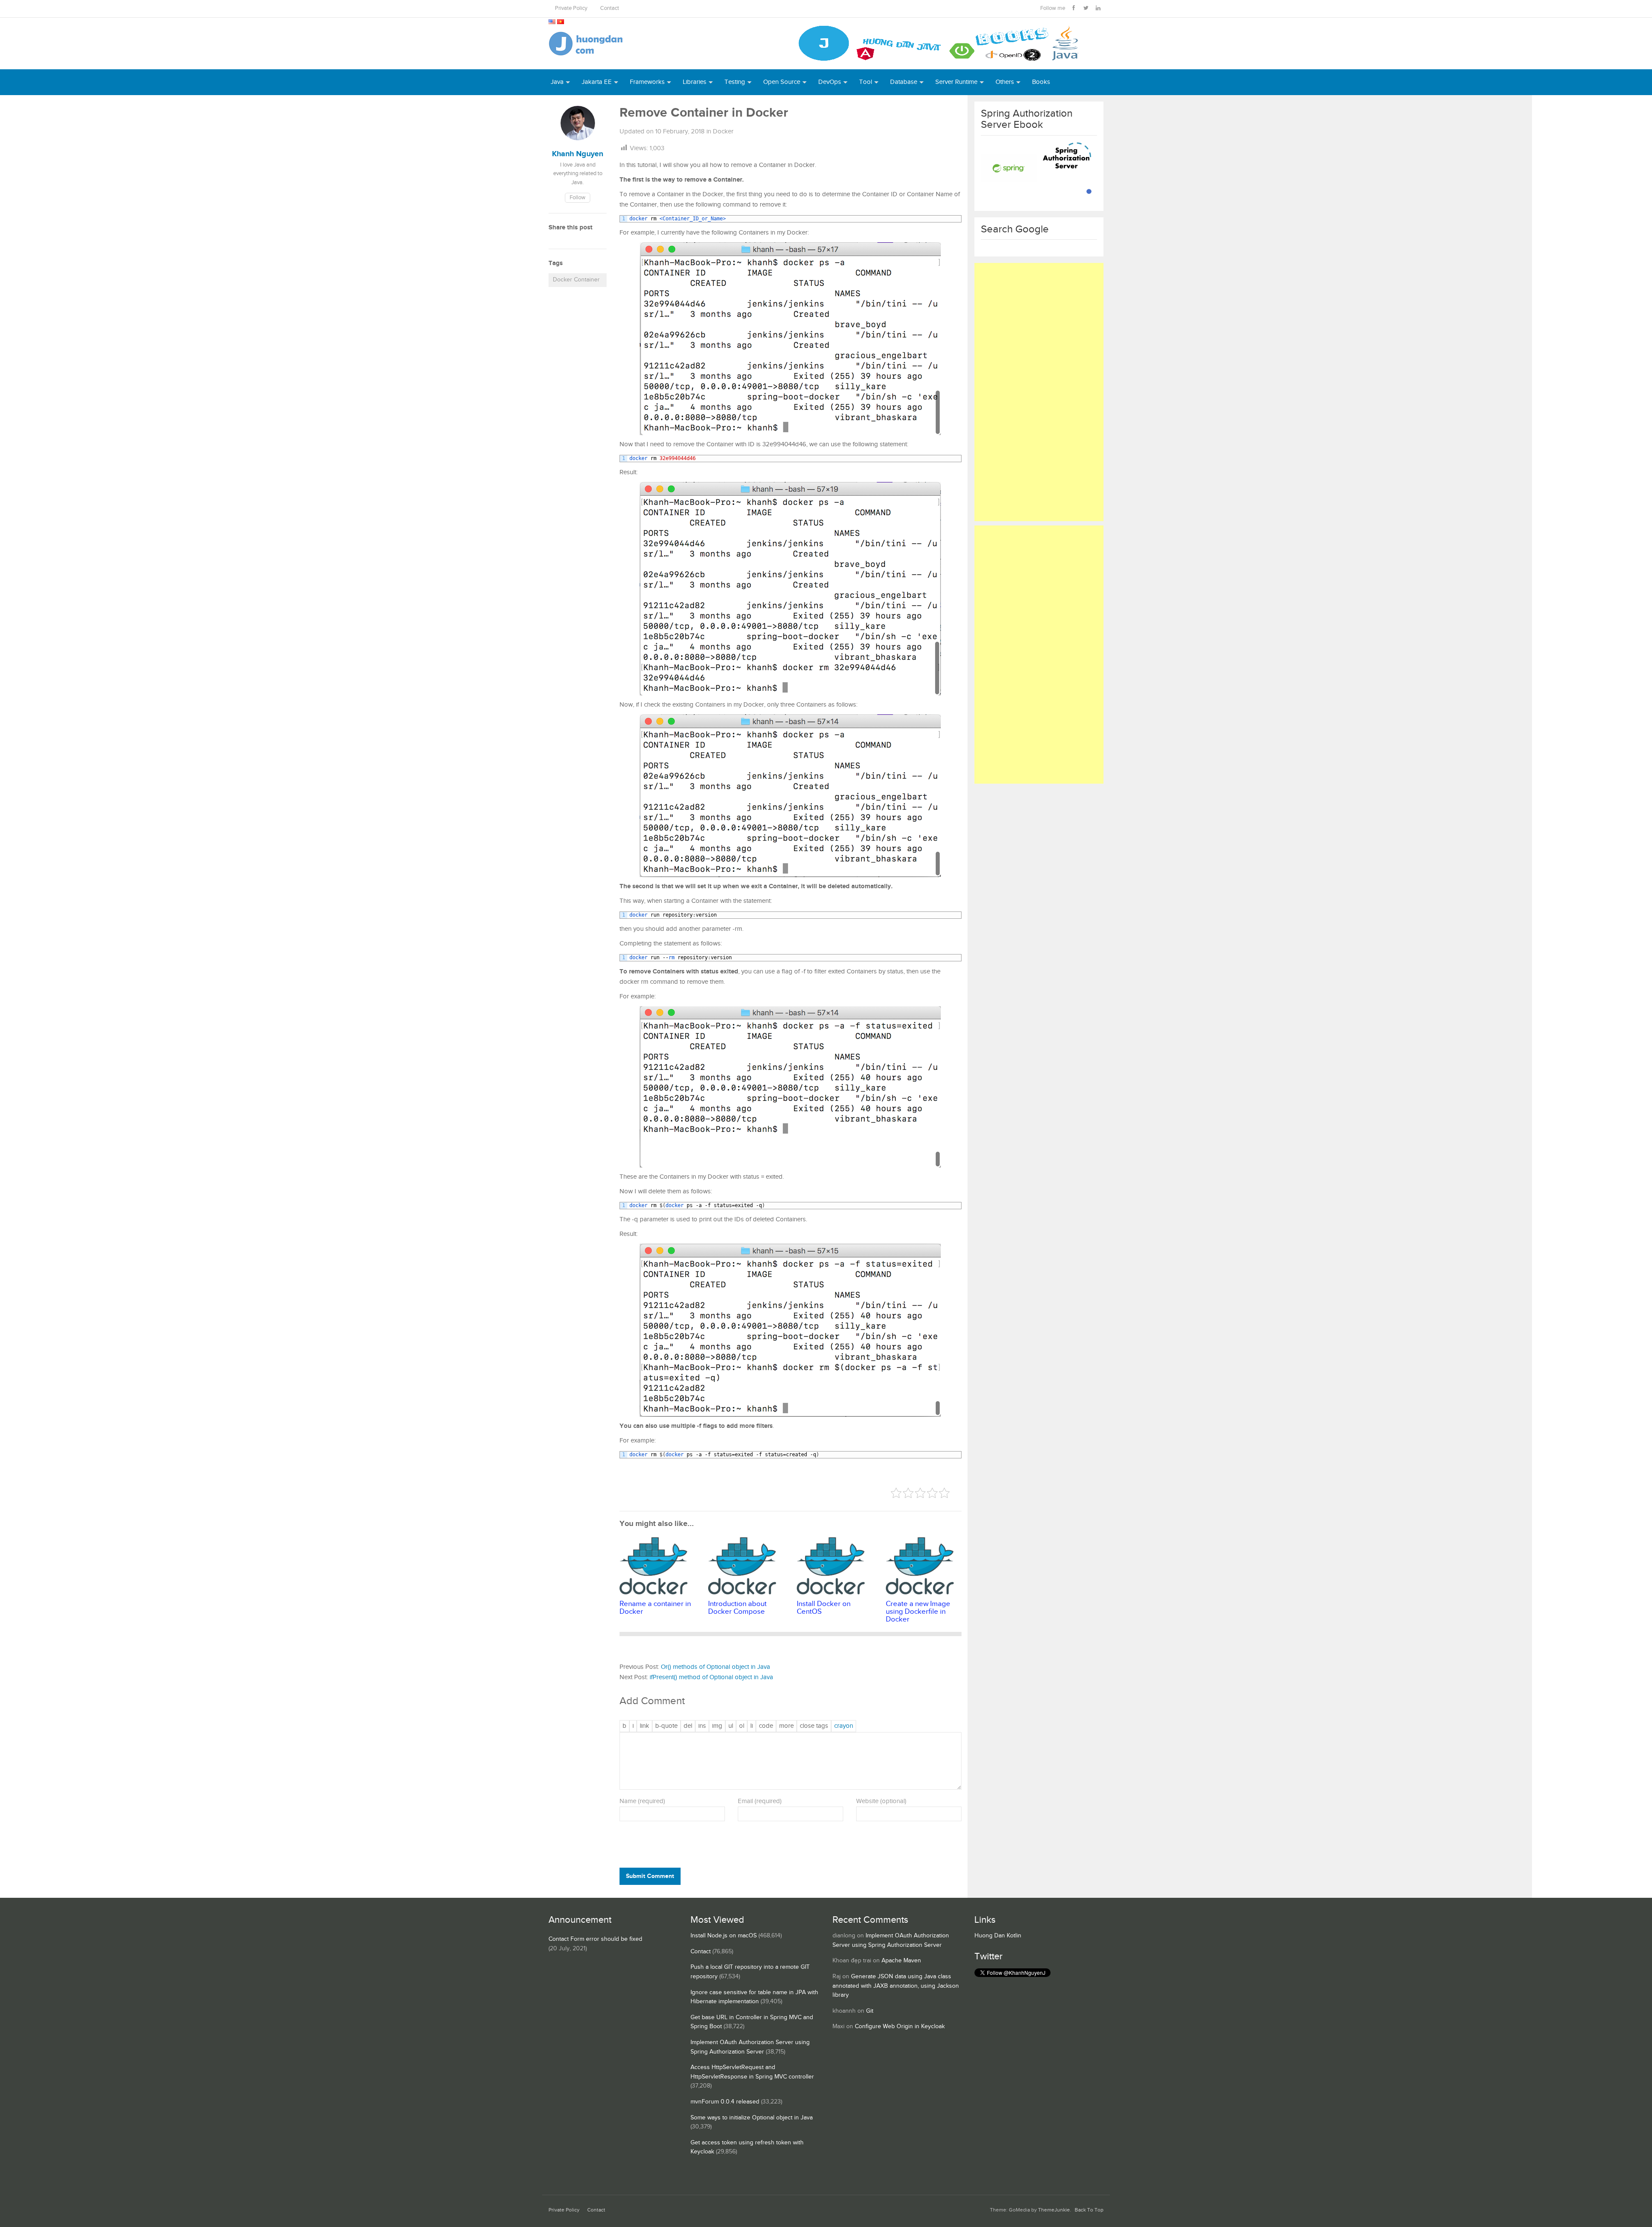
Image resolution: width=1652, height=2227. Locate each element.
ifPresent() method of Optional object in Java (711, 1677)
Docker (723, 131)
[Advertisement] (1039, 392)
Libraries (695, 82)
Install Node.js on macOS (724, 1936)
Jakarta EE (597, 82)
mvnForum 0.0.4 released (725, 2102)
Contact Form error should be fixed (595, 1939)
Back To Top (1089, 2210)
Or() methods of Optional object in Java (715, 1667)
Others (1005, 82)
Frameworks (647, 82)
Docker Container (576, 280)
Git (870, 2011)
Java (557, 82)
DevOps (830, 82)
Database (904, 82)
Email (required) (760, 1801)
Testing (735, 82)
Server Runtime (956, 82)
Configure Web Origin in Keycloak (900, 2026)
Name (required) (642, 1801)
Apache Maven (901, 1961)
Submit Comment (650, 1876)
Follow (578, 198)
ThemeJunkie (1054, 2210)
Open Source (782, 82)
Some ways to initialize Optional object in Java (752, 2118)
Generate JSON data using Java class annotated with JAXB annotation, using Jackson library (896, 1986)
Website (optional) (881, 1801)
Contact (610, 8)
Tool (866, 82)
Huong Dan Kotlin (998, 1936)
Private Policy (571, 8)
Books (1041, 82)
